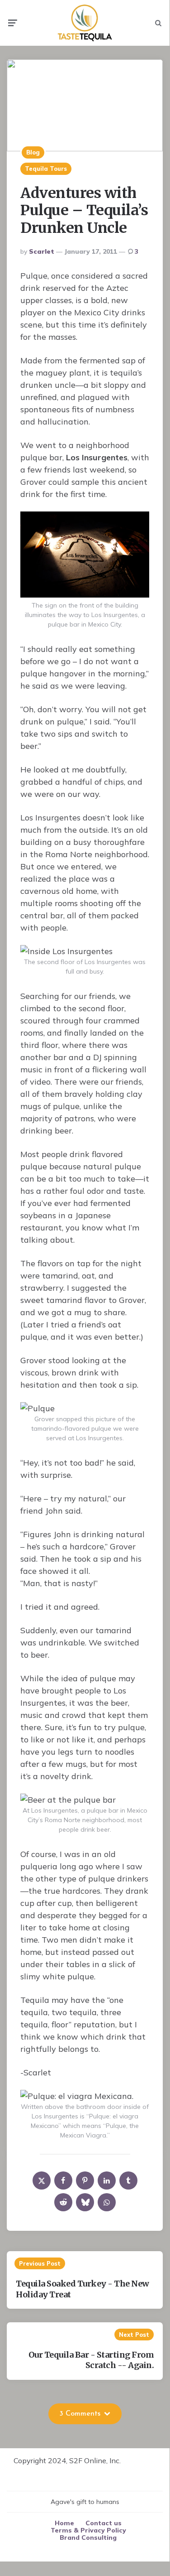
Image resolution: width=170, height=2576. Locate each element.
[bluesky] (85, 2202)
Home (64, 2523)
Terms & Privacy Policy (88, 2530)
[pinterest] (85, 2180)
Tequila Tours (46, 169)
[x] (42, 2180)
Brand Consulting (88, 2537)
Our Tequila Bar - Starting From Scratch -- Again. (91, 2360)
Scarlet (42, 251)
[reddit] (63, 2202)
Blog (33, 152)
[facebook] (63, 2180)
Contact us (104, 2523)
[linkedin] (107, 2180)
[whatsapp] (107, 2202)
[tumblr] (128, 2180)
